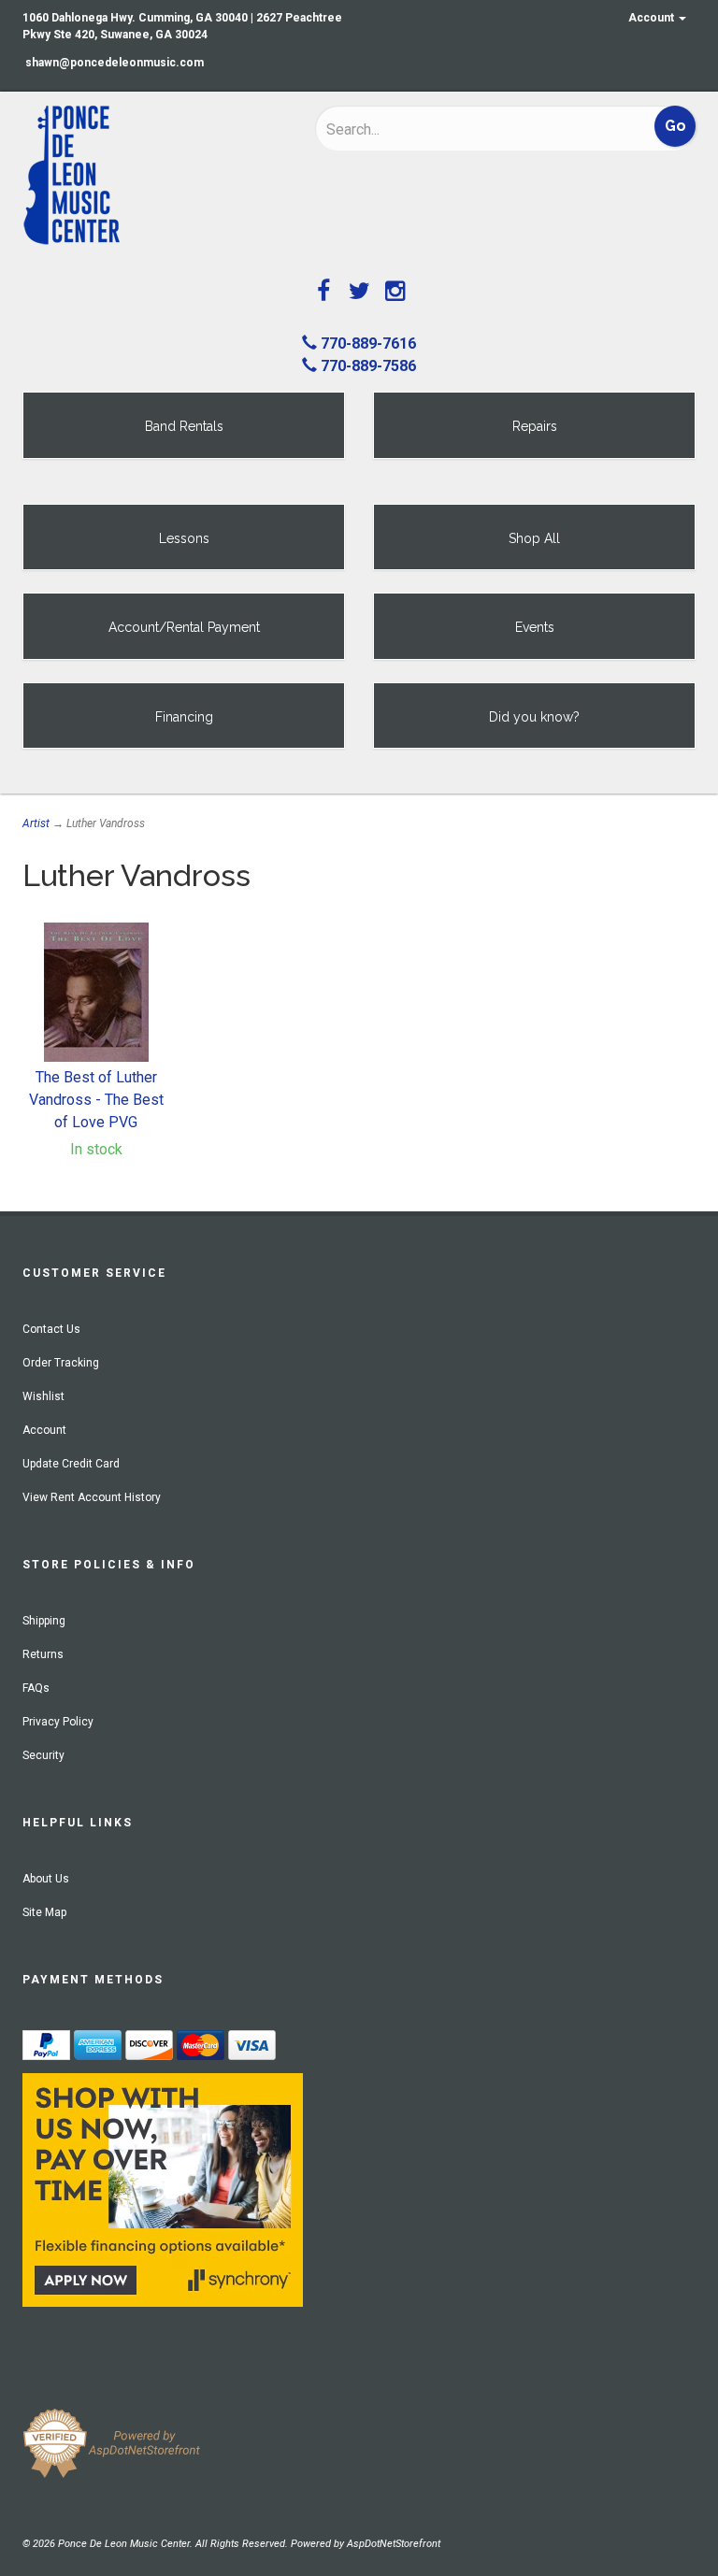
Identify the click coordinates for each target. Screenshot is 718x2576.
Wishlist (43, 1396)
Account (653, 18)
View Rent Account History (92, 1497)
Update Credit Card (71, 1464)
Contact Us (51, 1329)
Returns (43, 1654)
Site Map (44, 1912)
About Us (46, 1879)
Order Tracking (61, 1363)
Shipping (44, 1621)
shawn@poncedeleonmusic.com (115, 63)
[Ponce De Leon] (155, 176)
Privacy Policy (58, 1722)
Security (43, 1755)
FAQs (36, 1688)
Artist (36, 823)
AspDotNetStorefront (394, 2544)
